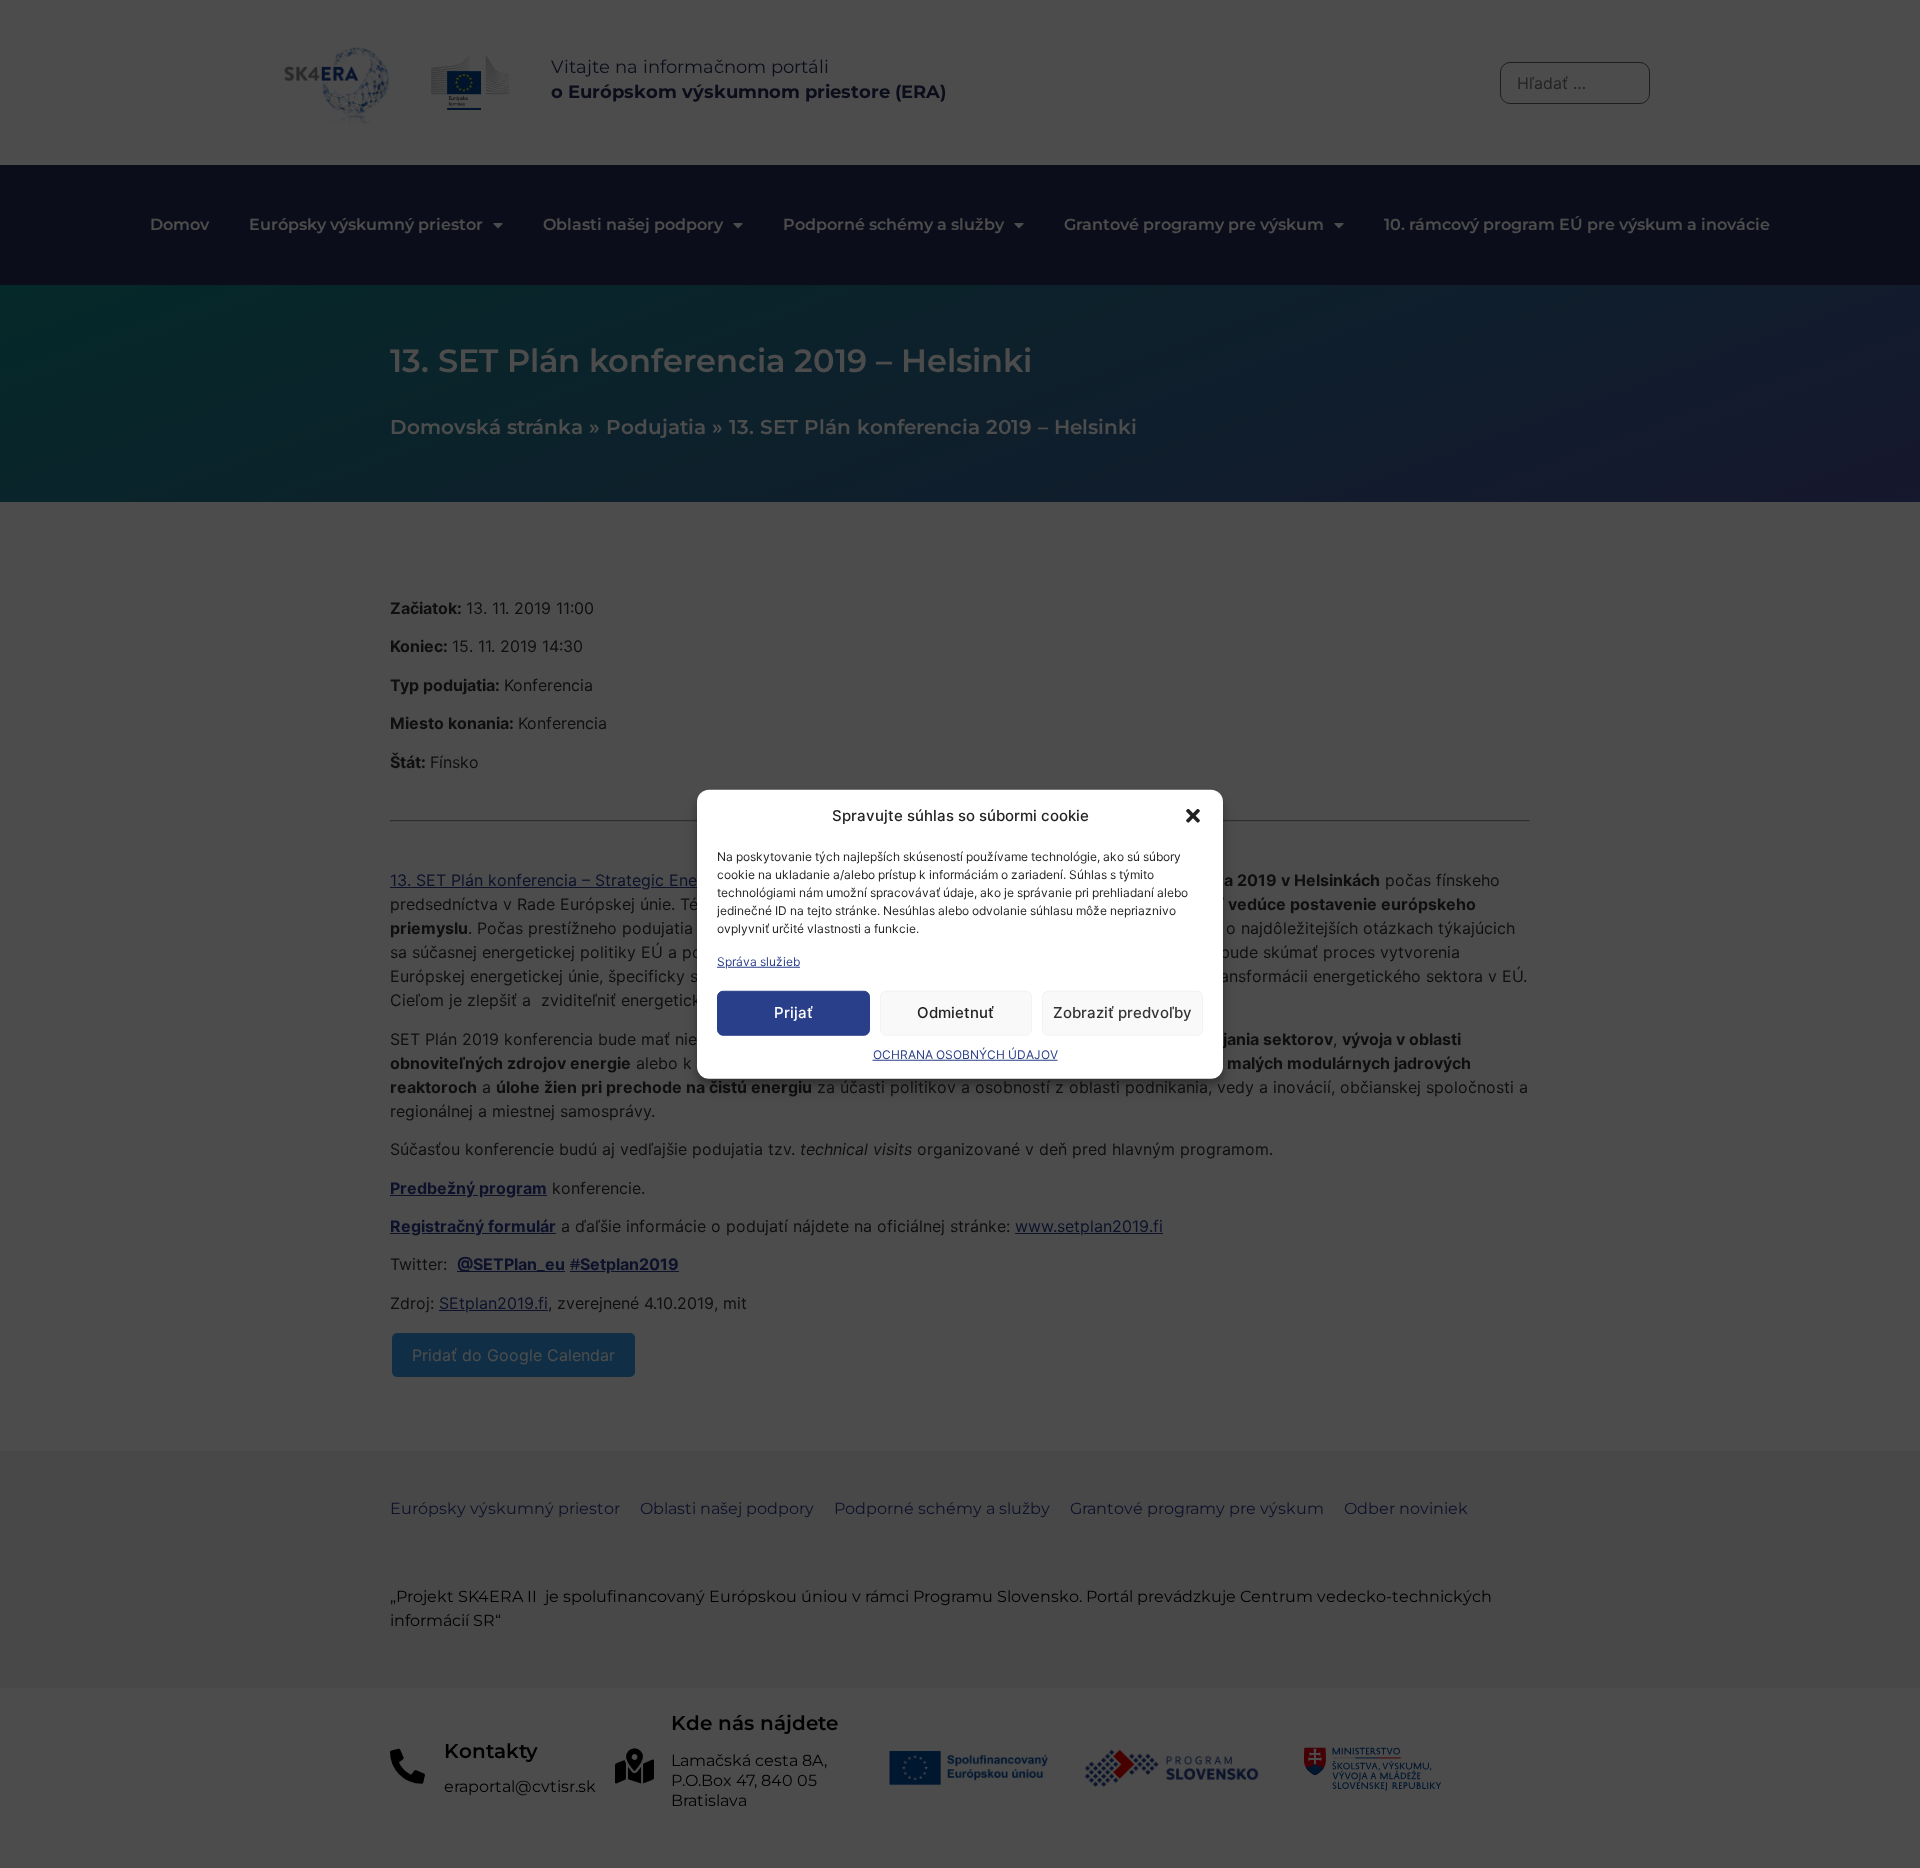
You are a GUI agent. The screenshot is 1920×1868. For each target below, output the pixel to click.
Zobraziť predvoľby (1122, 1012)
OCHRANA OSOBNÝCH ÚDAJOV (965, 1053)
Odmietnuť (955, 1012)
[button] (1193, 816)
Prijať (793, 1012)
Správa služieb (758, 960)
